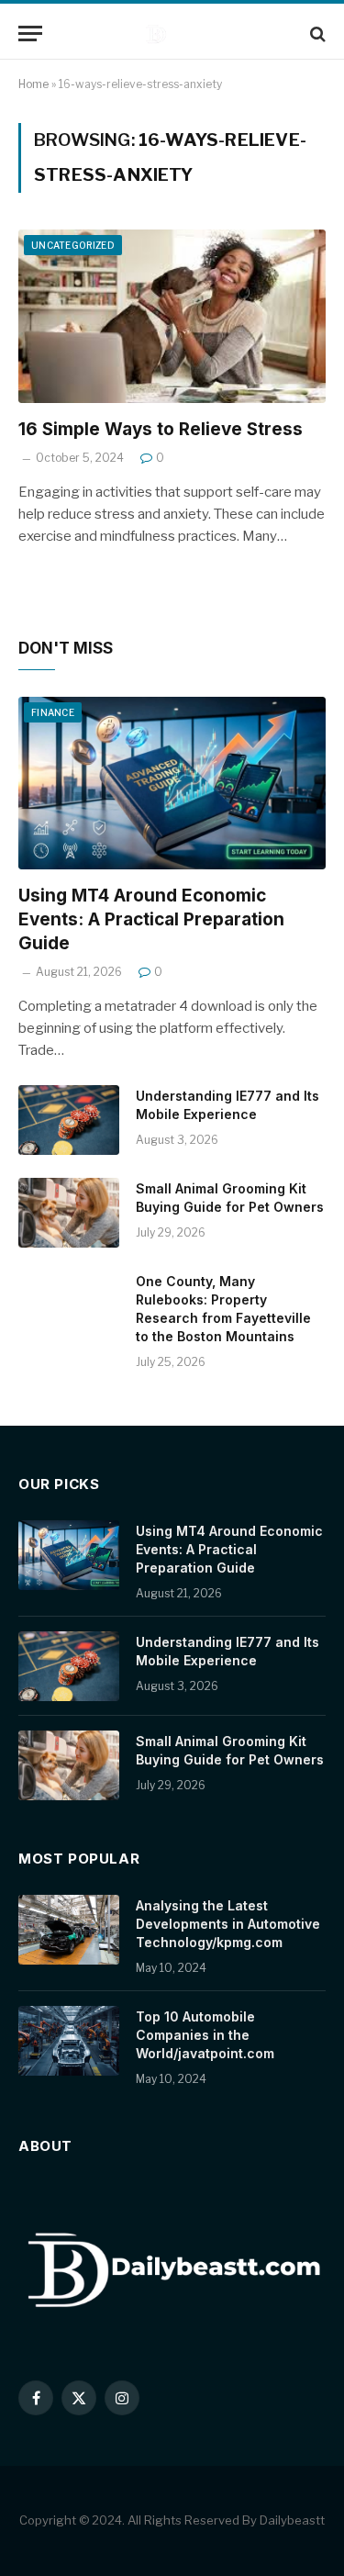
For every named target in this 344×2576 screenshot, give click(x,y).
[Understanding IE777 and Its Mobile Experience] (69, 1120)
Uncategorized (73, 245)
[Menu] (30, 34)
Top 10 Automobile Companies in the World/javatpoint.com (205, 2035)
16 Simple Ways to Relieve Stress (161, 429)
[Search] (316, 34)
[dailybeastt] (181, 34)
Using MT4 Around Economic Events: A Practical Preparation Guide (151, 919)
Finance (53, 712)
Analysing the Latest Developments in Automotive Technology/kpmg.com (228, 1924)
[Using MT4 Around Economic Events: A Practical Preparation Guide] (172, 783)
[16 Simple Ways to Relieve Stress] (172, 316)
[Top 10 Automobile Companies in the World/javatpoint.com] (69, 2041)
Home (33, 84)
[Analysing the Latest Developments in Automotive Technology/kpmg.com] (69, 1930)
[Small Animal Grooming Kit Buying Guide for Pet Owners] (69, 1213)
